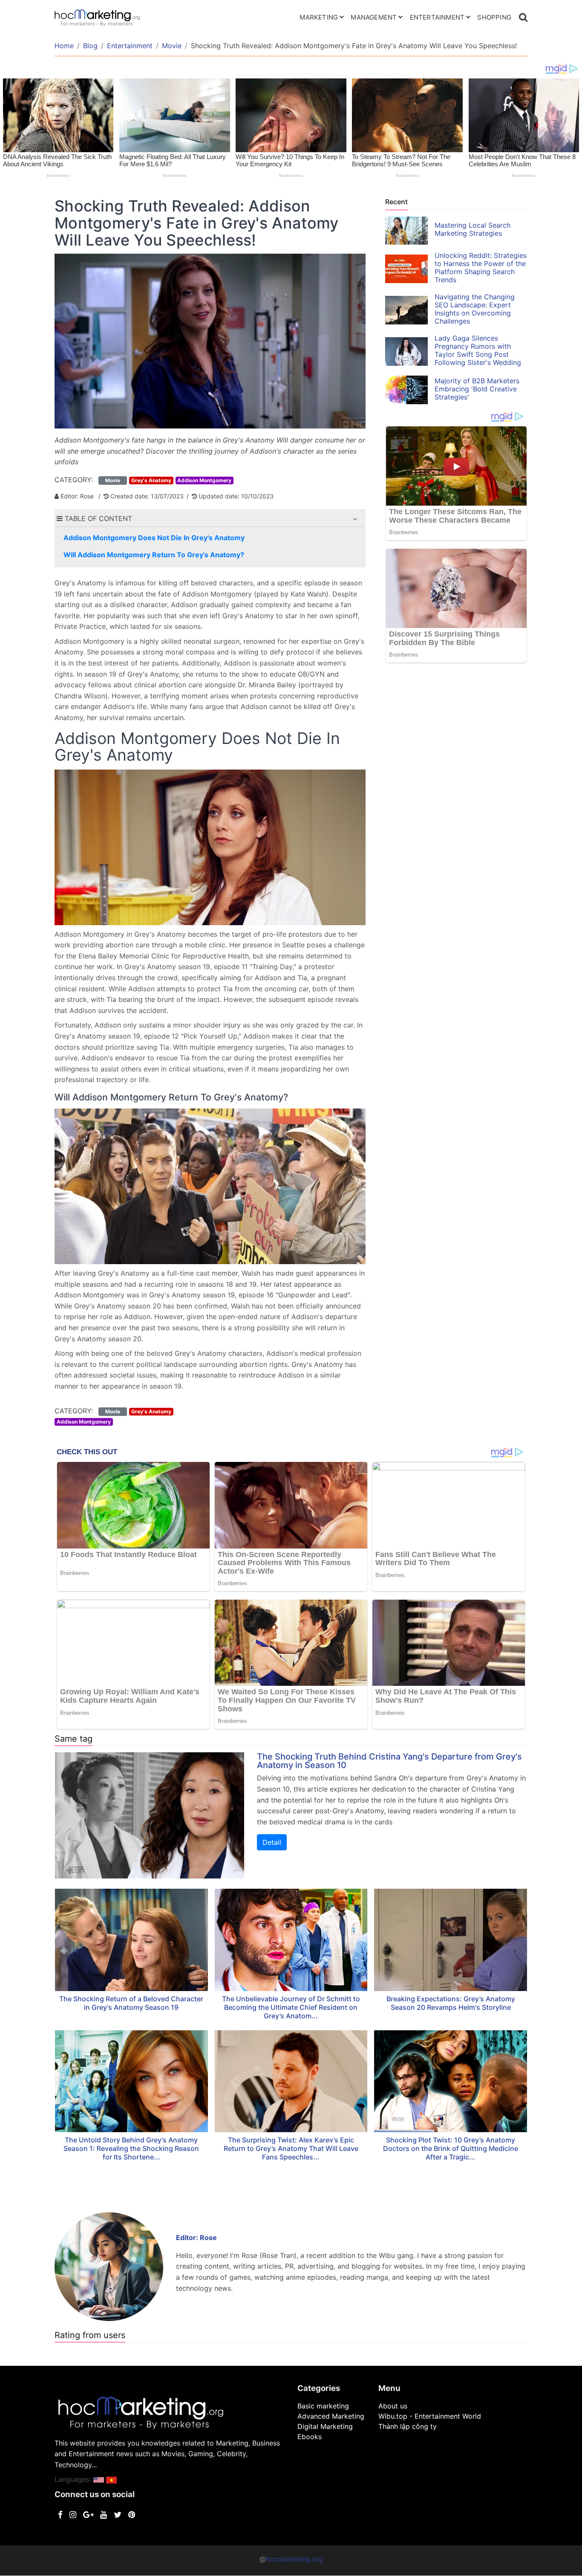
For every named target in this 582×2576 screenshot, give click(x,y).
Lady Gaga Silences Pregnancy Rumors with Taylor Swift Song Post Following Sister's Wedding (478, 350)
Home (64, 46)
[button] (355, 519)
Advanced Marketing (331, 2416)
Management (374, 17)
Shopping (494, 17)
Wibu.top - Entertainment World (430, 2416)
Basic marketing (323, 2406)
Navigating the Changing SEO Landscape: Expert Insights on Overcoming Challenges (475, 309)
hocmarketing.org (294, 2559)
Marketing (319, 17)
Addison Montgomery (204, 480)
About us (393, 2406)
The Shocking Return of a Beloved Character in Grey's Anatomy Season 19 (131, 2003)
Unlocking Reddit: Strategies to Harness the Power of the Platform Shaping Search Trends (481, 268)
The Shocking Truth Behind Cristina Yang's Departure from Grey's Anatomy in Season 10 (389, 1761)
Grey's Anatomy (151, 480)
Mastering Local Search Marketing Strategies (473, 229)
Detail (272, 1842)
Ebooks (310, 2437)
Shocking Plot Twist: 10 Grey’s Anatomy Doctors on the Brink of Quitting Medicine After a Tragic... (451, 2148)
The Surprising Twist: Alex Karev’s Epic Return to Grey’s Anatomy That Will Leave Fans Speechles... (291, 2148)
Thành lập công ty (408, 2426)
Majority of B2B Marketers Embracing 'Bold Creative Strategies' (477, 389)
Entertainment (437, 17)
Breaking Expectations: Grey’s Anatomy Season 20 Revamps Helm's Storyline (451, 2003)
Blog (90, 46)
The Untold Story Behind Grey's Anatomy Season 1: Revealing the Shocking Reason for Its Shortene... (131, 2148)
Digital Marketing (325, 2426)
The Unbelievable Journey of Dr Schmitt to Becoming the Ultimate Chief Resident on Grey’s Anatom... (291, 2007)
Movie (172, 46)
